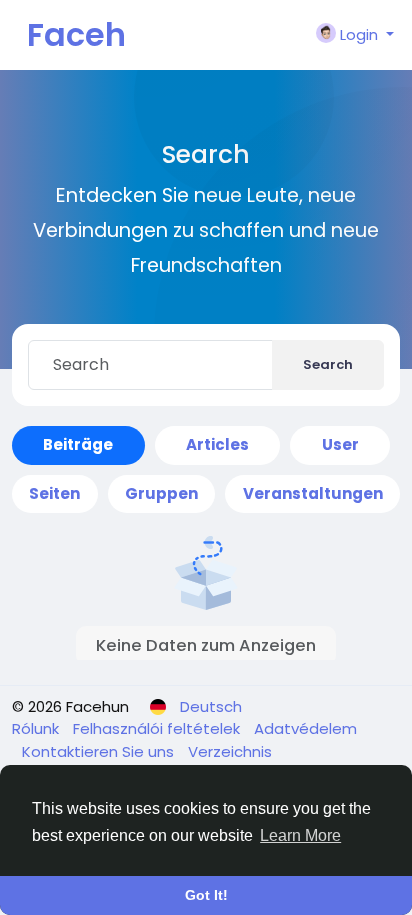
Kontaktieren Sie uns (100, 751)
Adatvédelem (305, 728)
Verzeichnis (230, 751)
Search (328, 364)
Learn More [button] (300, 835)
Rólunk (37, 728)
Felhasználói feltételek (158, 728)
